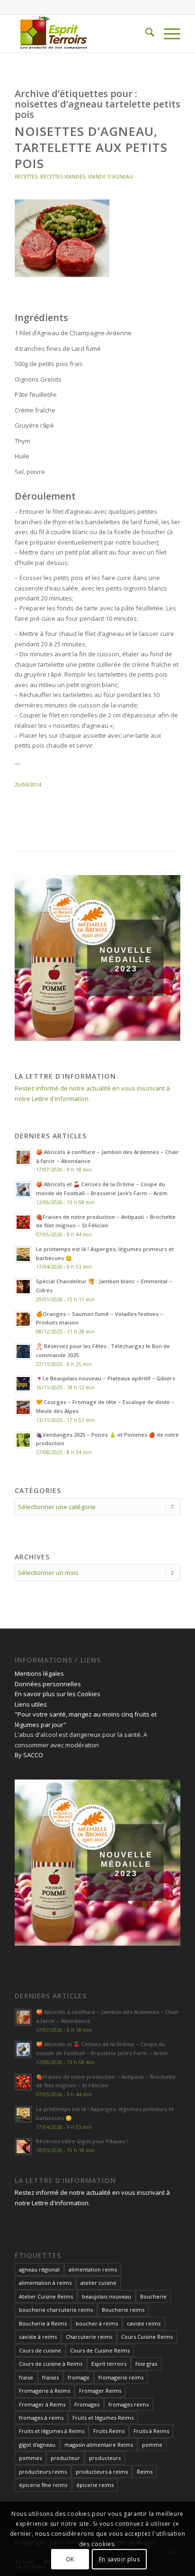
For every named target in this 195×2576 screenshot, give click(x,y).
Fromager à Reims (42, 2404)
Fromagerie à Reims (44, 2391)
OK (70, 2559)
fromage (79, 2377)
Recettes (26, 177)
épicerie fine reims (43, 2485)
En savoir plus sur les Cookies (58, 1694)
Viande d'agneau (111, 177)
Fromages (87, 2404)
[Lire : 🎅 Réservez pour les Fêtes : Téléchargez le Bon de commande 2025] (23, 1351)
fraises (50, 2377)
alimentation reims (93, 2269)
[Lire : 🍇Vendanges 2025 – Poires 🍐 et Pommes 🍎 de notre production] (23, 1440)
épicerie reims (95, 2485)
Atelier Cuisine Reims (46, 2296)
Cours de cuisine (40, 2350)
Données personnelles (48, 1684)
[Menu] (167, 34)
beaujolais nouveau (106, 2296)
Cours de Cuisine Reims (100, 2350)
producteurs (105, 2458)
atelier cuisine (98, 2283)
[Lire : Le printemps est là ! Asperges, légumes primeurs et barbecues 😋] (23, 1254)
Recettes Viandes (63, 177)
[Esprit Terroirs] (81, 34)
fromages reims (129, 2404)
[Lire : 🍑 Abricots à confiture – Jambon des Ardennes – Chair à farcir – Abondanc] (23, 1157)
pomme (152, 2445)
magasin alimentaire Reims (99, 2445)
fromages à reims (41, 2418)
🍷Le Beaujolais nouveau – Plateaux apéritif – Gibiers (106, 1378)
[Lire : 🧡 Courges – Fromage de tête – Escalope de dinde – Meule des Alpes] (23, 1407)
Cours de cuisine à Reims (51, 2364)
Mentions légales (39, 1673)
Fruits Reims (109, 2431)
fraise (26, 2377)
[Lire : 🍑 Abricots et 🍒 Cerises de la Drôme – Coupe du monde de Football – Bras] (23, 1190)
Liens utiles (31, 1704)
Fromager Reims (100, 2391)
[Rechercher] (145, 34)
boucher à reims (97, 2323)
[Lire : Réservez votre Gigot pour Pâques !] (23, 2147)
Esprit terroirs (109, 2364)
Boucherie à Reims (43, 2323)
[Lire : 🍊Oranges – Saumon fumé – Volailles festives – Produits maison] (23, 1319)
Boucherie (153, 2296)
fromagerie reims (121, 2377)
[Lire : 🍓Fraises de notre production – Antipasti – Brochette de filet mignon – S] (23, 1222)
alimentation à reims (45, 2283)
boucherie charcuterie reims (56, 2310)
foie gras (146, 2364)
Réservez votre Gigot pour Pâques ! (82, 2141)
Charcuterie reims (89, 2337)
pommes (30, 2458)
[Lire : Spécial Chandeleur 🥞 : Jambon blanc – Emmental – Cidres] (23, 1287)
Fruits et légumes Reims (103, 2418)
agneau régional (39, 2269)
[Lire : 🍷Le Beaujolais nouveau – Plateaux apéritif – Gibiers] (23, 1384)
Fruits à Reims (151, 2431)
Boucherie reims (123, 2310)
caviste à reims (38, 2337)
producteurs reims (43, 2472)
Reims (145, 2472)
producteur (65, 2458)
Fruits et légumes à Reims (52, 2431)
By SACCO (29, 1755)
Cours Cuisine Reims (147, 2337)
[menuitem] (145, 34)
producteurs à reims (102, 2472)
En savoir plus (119, 2559)
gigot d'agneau (37, 2445)
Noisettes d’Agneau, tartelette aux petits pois (91, 147)
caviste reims (144, 2323)
